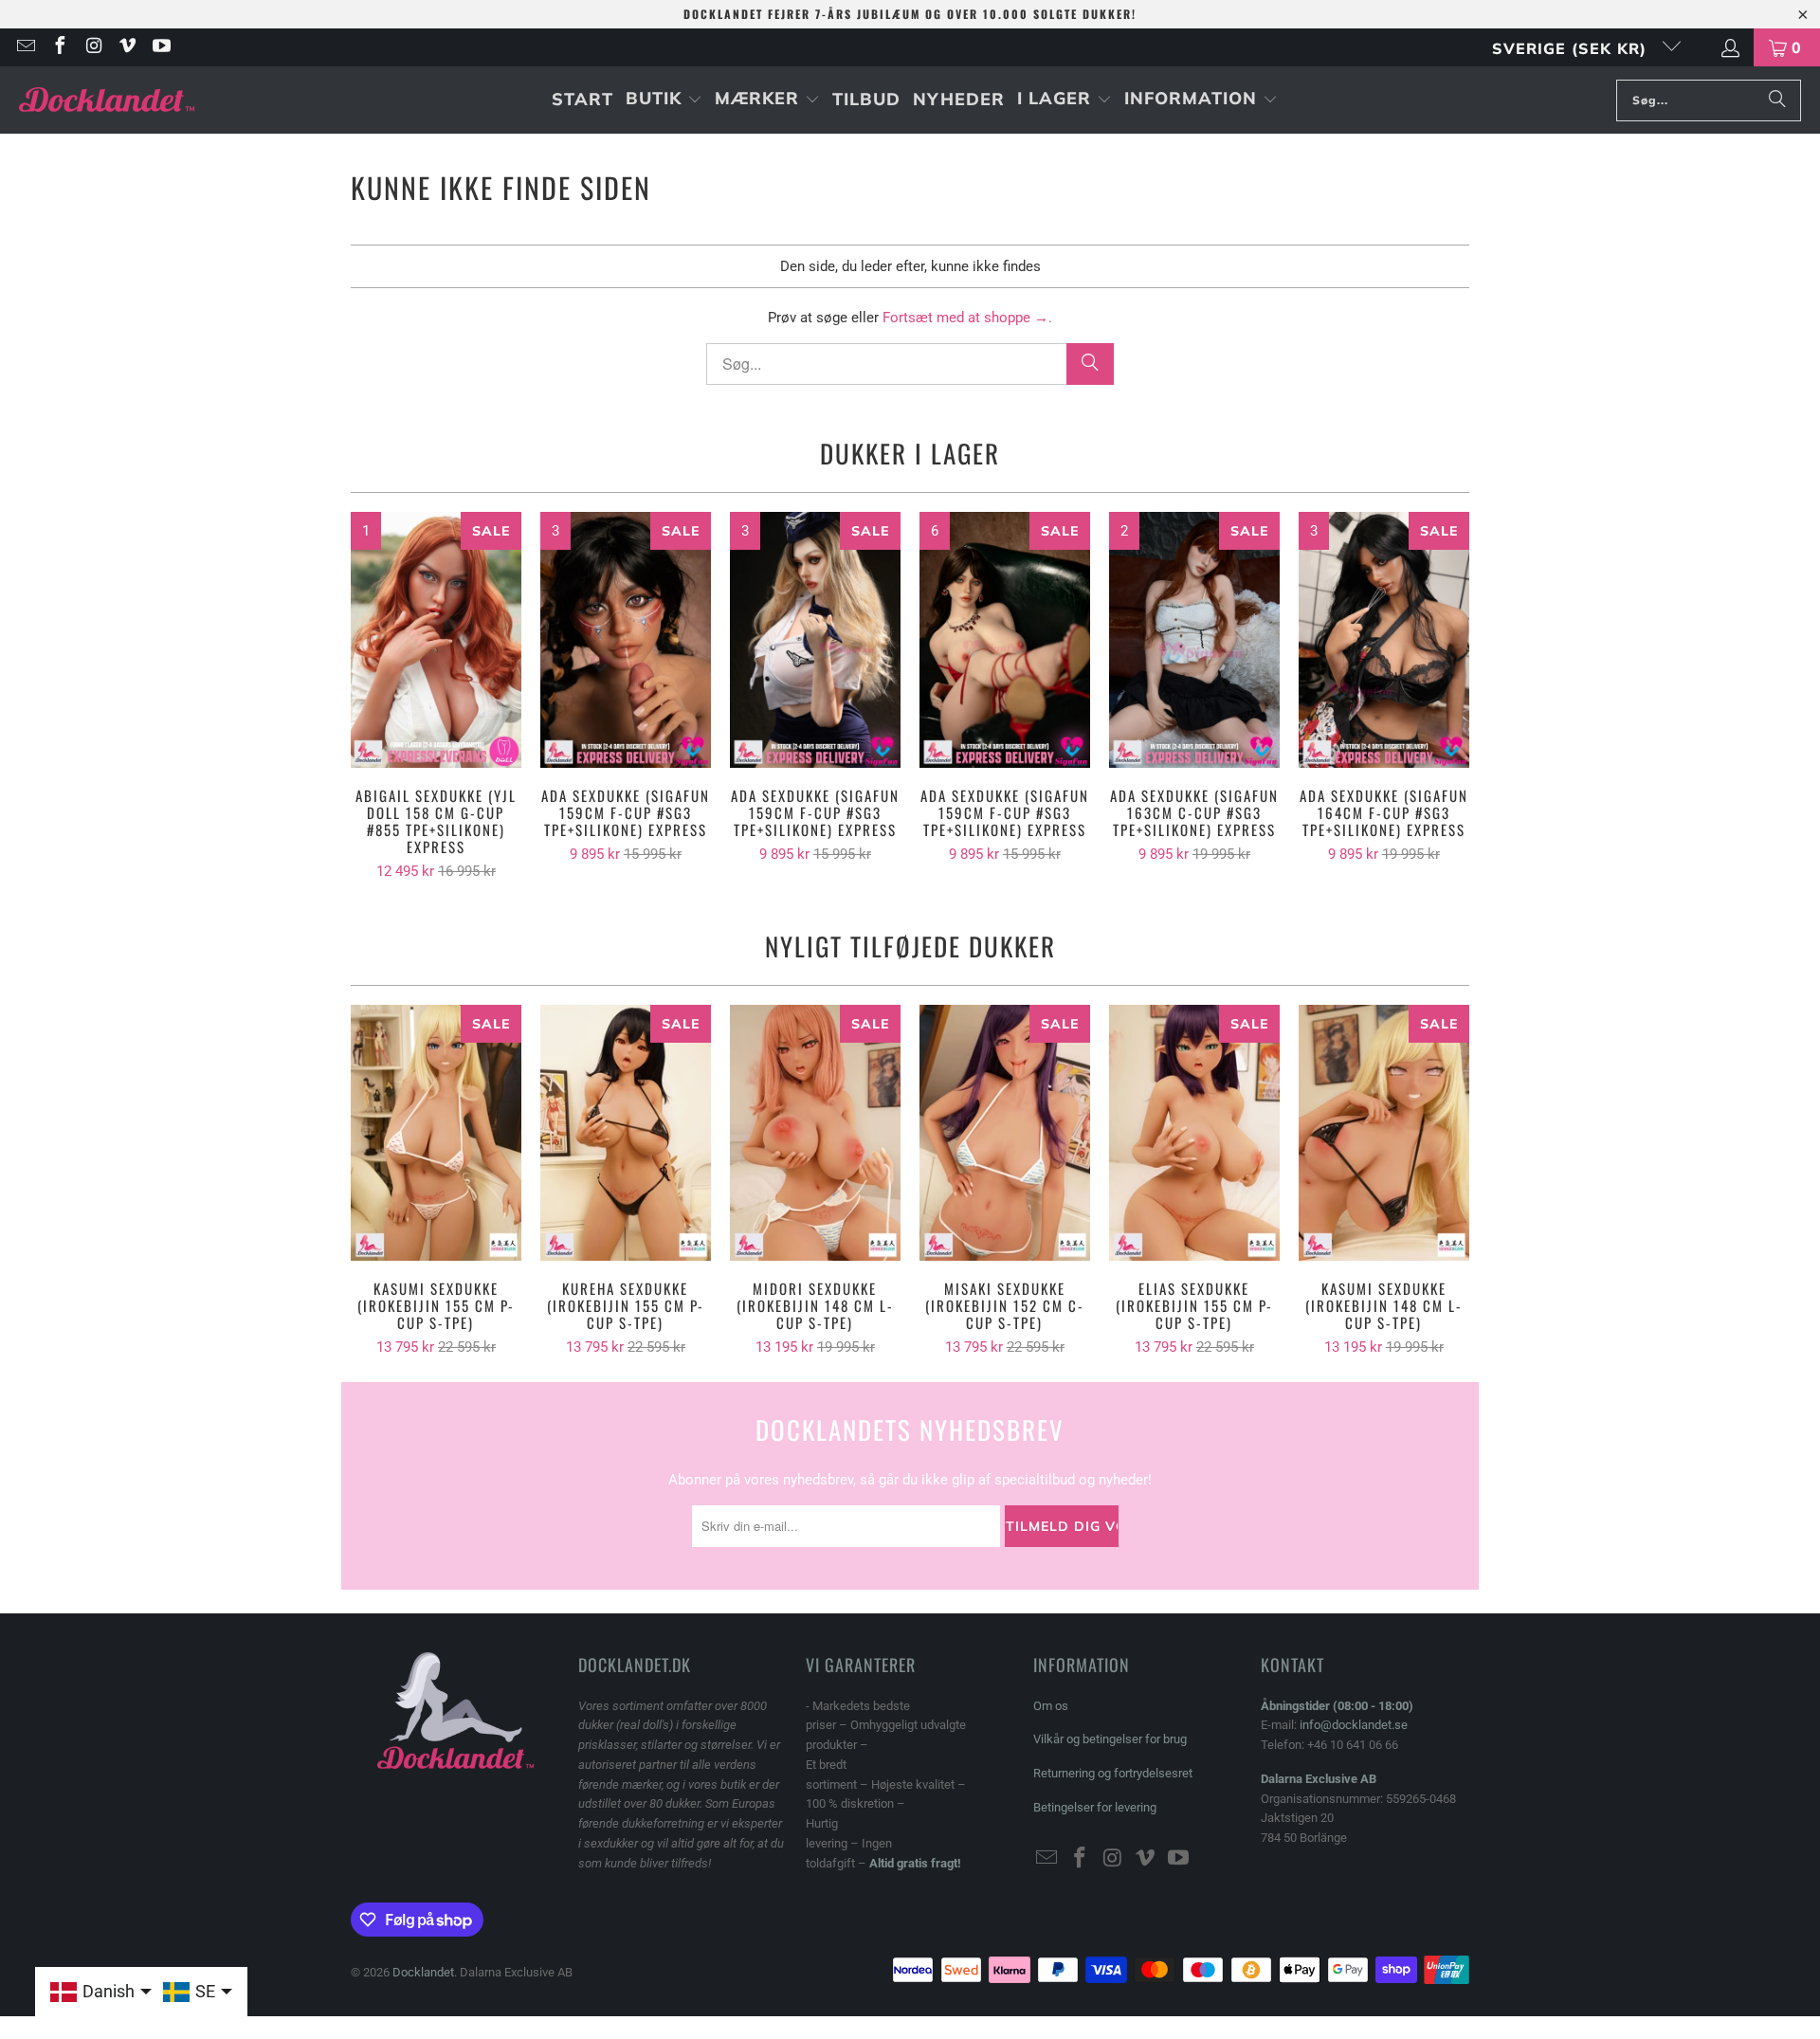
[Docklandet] (107, 100)
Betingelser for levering (1095, 1807)
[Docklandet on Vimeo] (127, 47)
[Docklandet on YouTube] (160, 47)
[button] (664, 100)
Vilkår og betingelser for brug (1110, 1739)
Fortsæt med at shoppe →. (967, 318)
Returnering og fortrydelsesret (1113, 1773)
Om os (1051, 1706)
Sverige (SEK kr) (1572, 48)
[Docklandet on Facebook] (59, 47)
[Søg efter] (1777, 100)
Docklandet (423, 1972)
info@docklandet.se (1354, 1725)
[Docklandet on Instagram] (93, 47)
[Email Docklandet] (25, 47)
